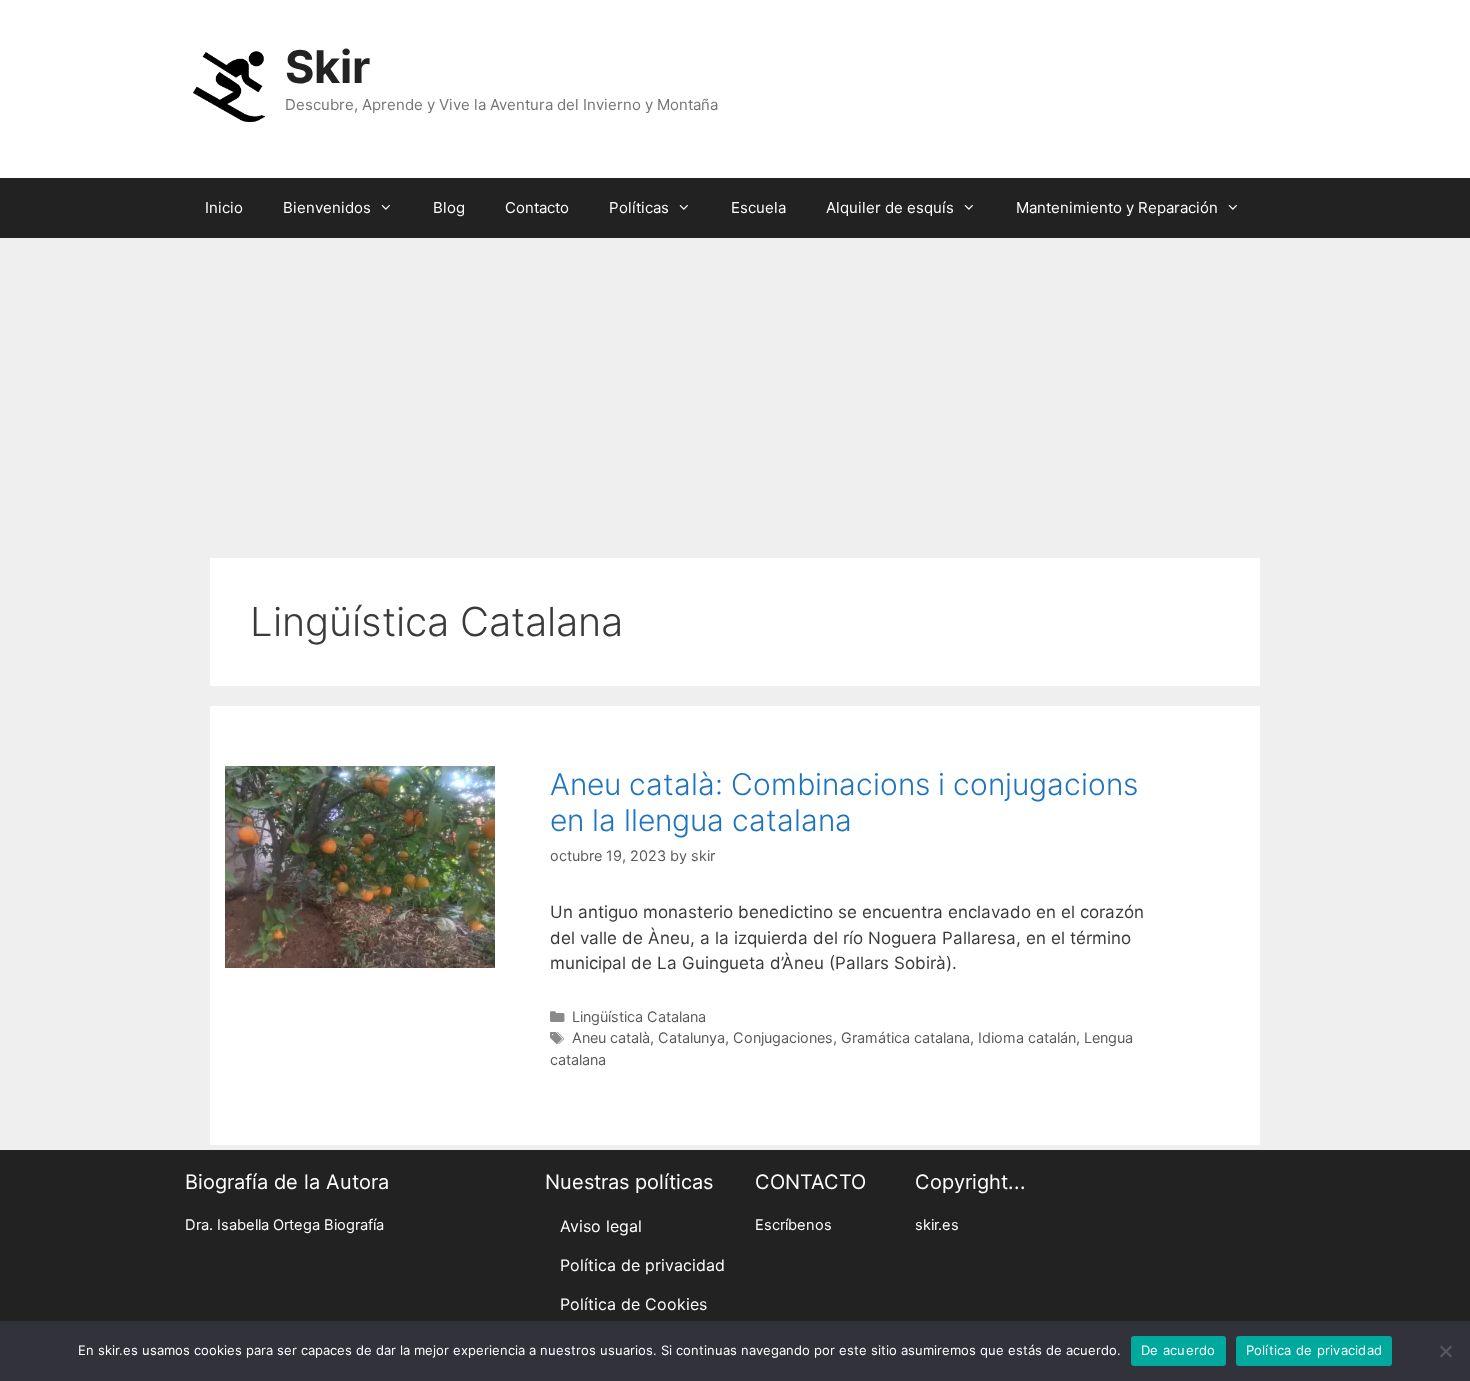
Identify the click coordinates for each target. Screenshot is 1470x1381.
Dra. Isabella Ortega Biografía (284, 1225)
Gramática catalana (905, 1037)
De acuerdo (1178, 1350)
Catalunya (691, 1037)
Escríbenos (793, 1225)
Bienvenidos (327, 207)
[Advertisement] (735, 388)
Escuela (758, 207)
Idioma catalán (1027, 1037)
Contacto (537, 207)
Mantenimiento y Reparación (1117, 207)
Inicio (224, 207)
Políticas (639, 207)
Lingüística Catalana (639, 1016)
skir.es (937, 1225)
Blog (449, 207)
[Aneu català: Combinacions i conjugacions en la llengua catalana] (360, 962)
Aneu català (611, 1037)
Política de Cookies (633, 1304)
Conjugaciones (783, 1037)
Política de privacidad (642, 1265)
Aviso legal (601, 1226)
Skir (327, 66)
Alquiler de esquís (890, 207)
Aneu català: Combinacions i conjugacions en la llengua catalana (844, 802)
